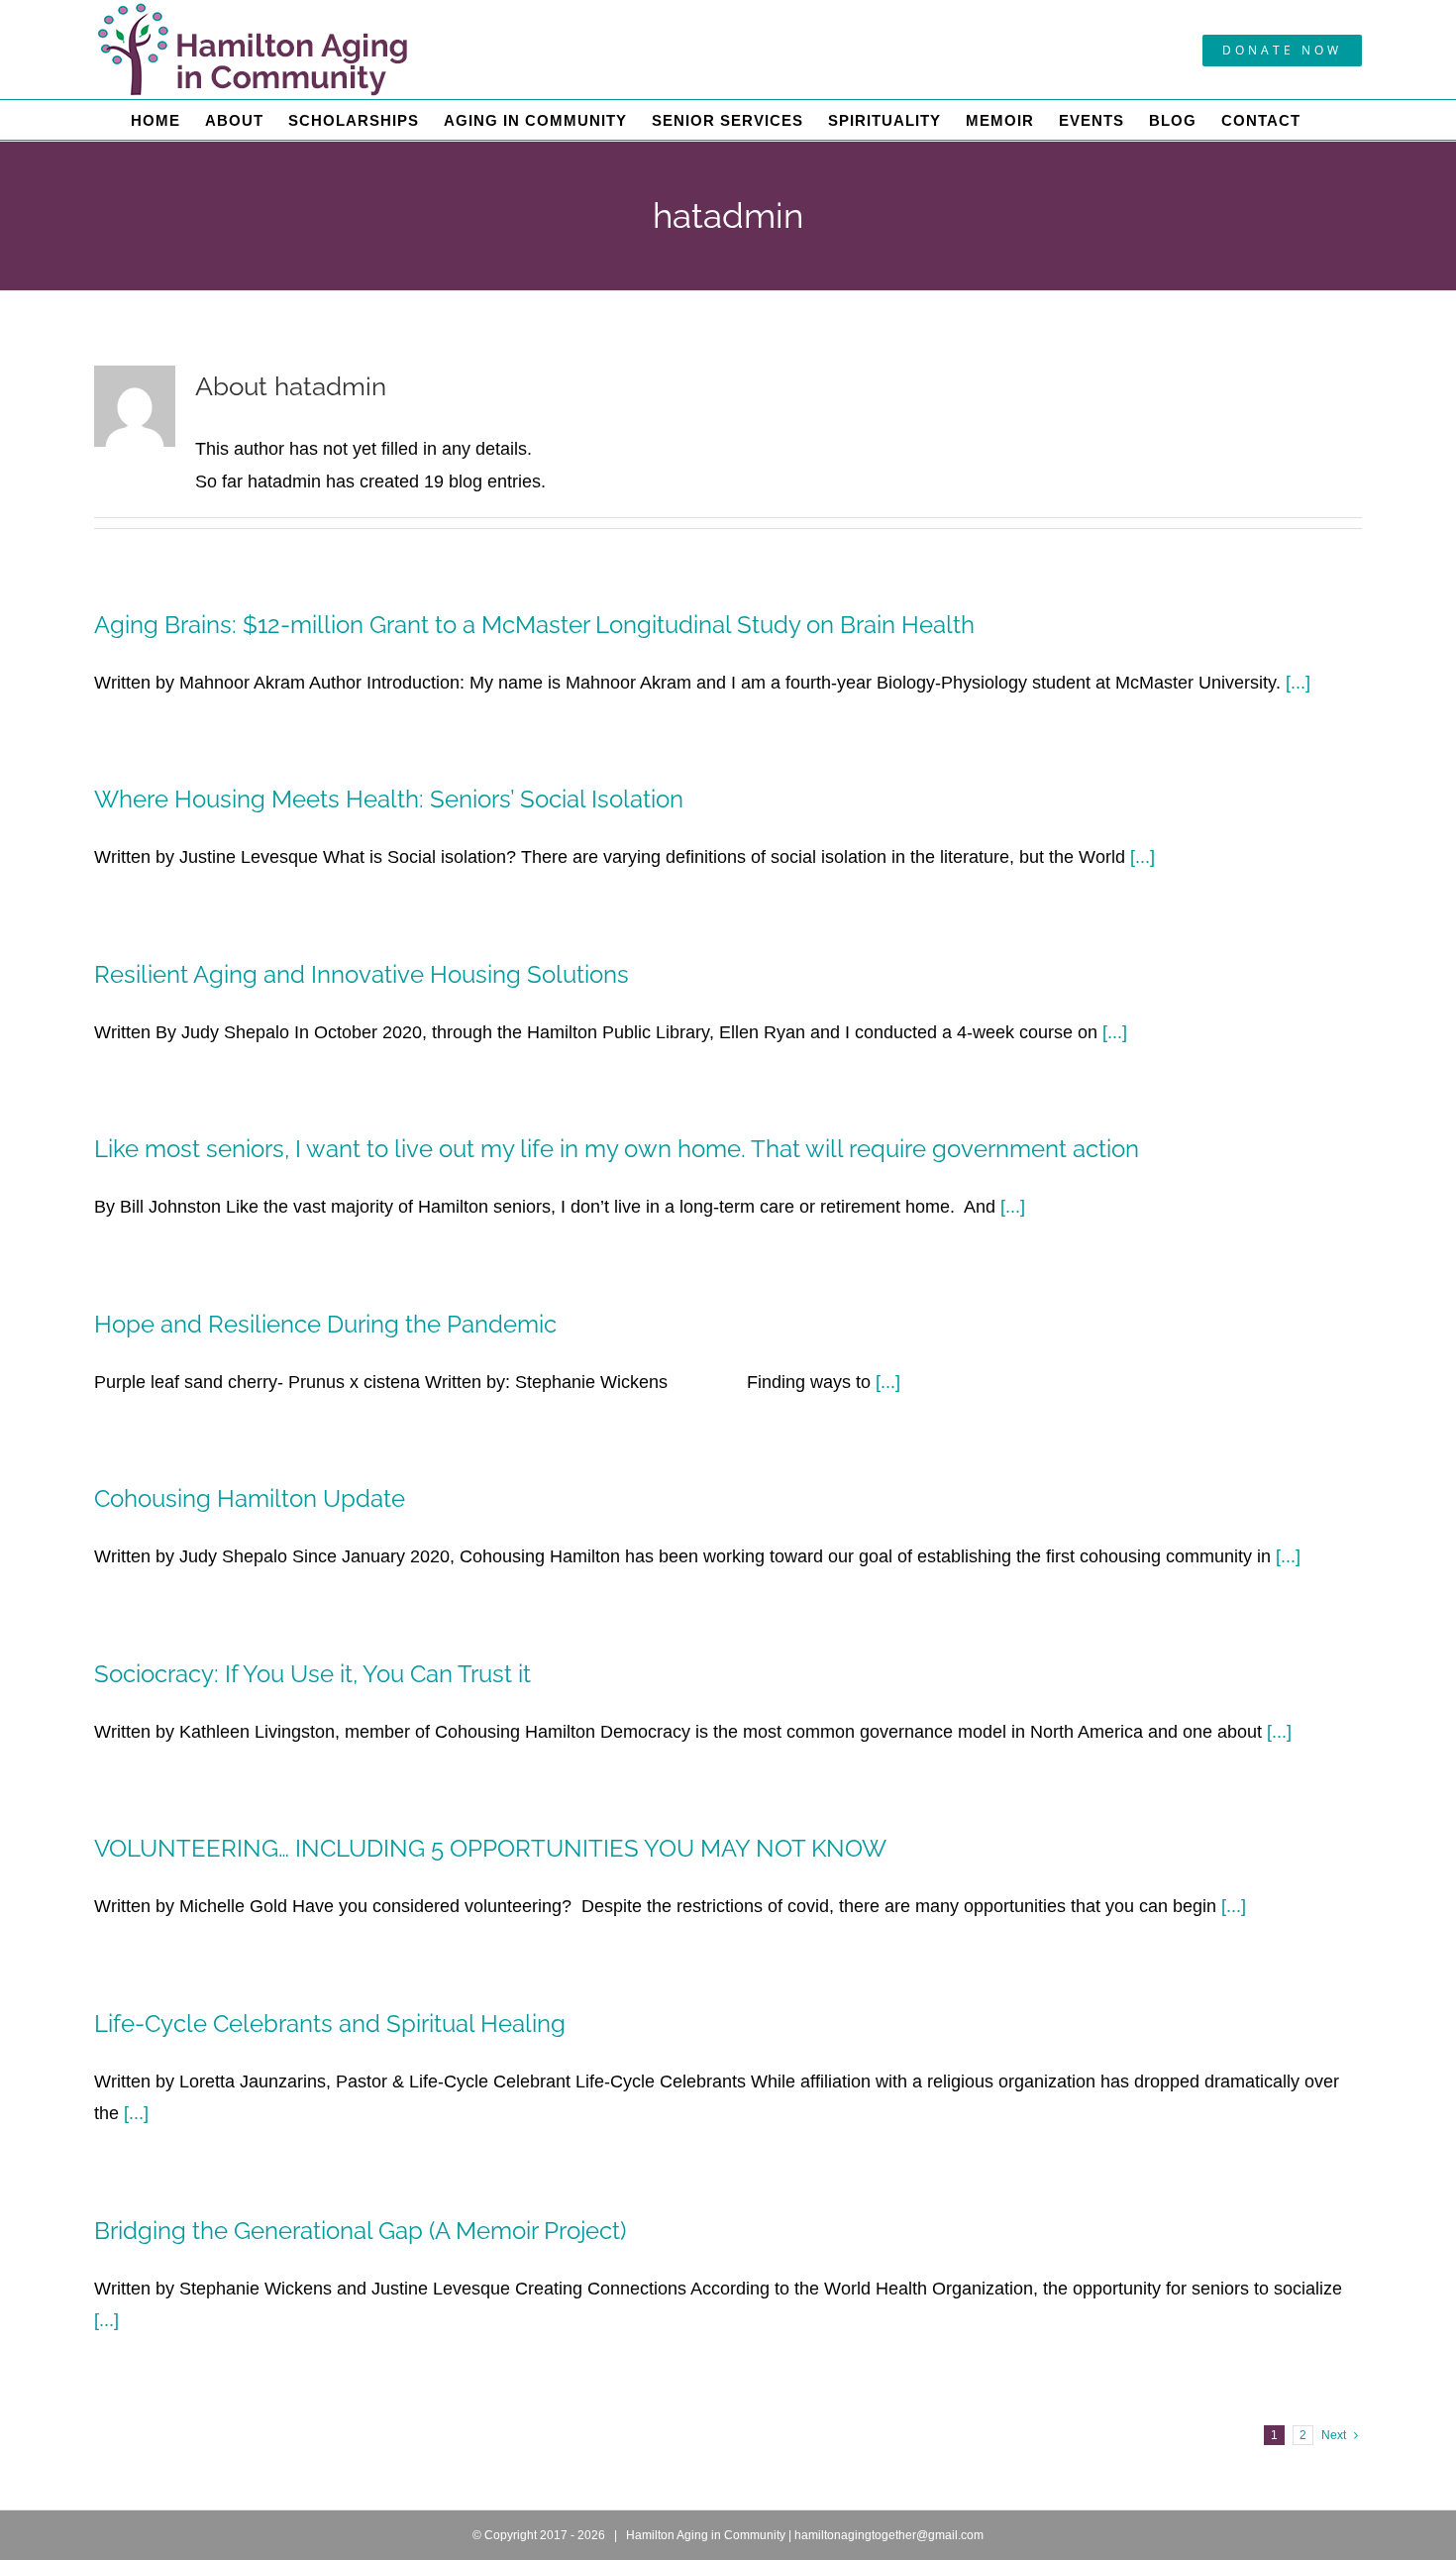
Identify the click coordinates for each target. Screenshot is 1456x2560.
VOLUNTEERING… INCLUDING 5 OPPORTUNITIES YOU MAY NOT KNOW (490, 1848)
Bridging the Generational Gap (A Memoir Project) (360, 2231)
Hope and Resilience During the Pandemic (325, 1324)
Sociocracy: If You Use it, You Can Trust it (312, 1674)
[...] (1298, 683)
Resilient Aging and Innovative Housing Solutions (373, 974)
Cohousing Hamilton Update (250, 1498)
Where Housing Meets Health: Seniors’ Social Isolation (389, 799)
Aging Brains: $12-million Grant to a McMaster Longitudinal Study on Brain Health (534, 625)
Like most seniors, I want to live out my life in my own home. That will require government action (617, 1149)
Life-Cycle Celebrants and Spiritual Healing (330, 2024)
